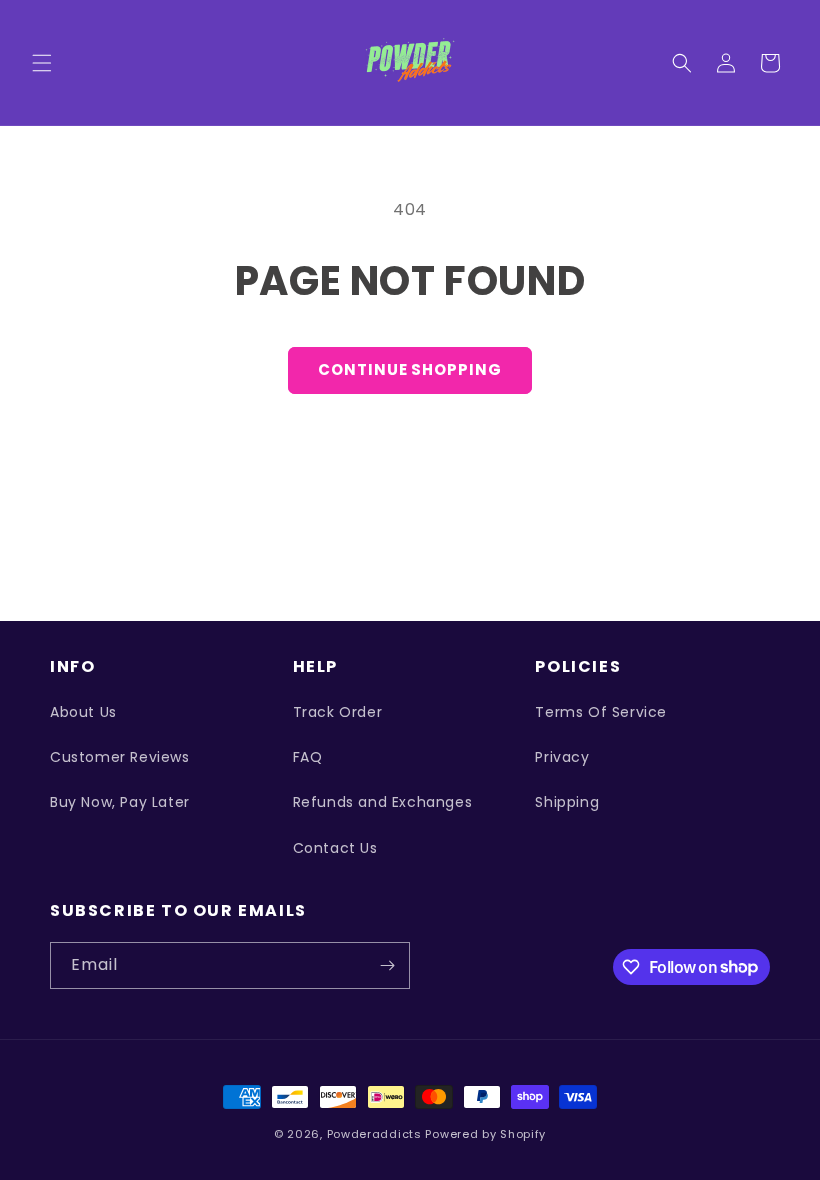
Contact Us (335, 848)
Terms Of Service (601, 712)
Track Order (338, 712)
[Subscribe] (387, 965)
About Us (83, 712)
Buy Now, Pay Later (120, 802)
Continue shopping (409, 369)
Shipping (567, 802)
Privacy (562, 757)
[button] (42, 63)
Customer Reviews (120, 757)
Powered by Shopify (485, 1134)
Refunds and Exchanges (383, 802)
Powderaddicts (374, 1134)
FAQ (308, 757)
